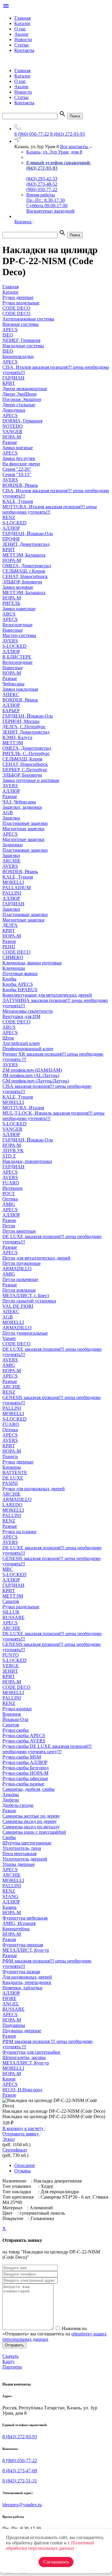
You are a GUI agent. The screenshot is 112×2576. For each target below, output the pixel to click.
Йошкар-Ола (15, 1719)
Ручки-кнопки (17, 1709)
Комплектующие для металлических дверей (47, 995)
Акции (21, 34)
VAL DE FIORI (18, 1306)
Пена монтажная (19, 1854)
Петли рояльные (19, 1290)
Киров (9, 2079)
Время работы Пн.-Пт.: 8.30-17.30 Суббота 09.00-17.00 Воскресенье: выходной (50, 203)
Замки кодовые (18, 587)
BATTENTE (15, 1473)
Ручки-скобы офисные (25, 1778)
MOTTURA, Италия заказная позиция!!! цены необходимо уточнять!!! (50, 509)
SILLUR (11, 1612)
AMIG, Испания (19, 1923)
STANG (10, 1896)
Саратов (11, 1601)
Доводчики (14, 410)
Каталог (23, 23)
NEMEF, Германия (21, 340)
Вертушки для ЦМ (21, 1016)
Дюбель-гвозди (18, 1805)
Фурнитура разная (21, 1972)
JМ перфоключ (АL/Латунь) (31, 1075)
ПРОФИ (11, 539)
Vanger (9, 1338)
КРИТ (9, 383)
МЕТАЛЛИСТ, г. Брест (26, 1295)
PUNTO (11, 1655)
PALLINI (12, 893)
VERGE (11, 1666)
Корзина (23, 222)
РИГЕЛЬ (11, 603)
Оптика (10, 1199)
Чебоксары (13, 684)
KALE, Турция (18, 501)
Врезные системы (20, 324)
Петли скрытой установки (29, 1301)
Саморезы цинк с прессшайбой (34, 1832)
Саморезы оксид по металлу (31, 1827)
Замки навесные (19, 609)
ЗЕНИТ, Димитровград (26, 544)
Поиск (75, 116)
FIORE (9, 1998)
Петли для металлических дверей (36, 1258)
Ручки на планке (19, 1532)
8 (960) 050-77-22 (32, 134)
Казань (9, 1907)
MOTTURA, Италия (23, 1108)
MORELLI (13, 882)
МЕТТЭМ (13, 743)
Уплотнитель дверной (25, 1859)
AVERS (10, 480)
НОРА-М (12, 437)
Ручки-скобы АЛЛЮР (25, 1762)
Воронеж (12, 1714)
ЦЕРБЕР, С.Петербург (25, 770)
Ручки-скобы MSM (22, 1757)
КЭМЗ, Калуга (17, 737)
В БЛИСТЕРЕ (17, 657)
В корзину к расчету (24, 2128)
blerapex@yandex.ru (22, 2505)
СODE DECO (16, 952)
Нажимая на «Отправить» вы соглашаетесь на (55, 2334)
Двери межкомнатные (25, 389)
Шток (8, 1038)
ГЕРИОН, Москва (21, 721)
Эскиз (9, 2139)
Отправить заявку (21, 2134)
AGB (8, 813)
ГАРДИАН (13, 378)
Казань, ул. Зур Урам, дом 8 (54, 152)
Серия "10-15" (17, 474)
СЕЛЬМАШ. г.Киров (24, 571)
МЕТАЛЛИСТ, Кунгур (26, 1950)
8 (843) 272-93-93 (67, 134)
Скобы (9, 1837)
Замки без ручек (19, 458)
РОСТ (9, 1193)
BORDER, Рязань (20, 485)
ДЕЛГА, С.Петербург (24, 727)
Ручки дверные (18, 1462)
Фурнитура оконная (23, 1945)
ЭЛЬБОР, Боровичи (22, 582)
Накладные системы (23, 346)
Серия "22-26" (17, 469)
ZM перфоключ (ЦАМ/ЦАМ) (32, 1070)
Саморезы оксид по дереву (30, 1821)
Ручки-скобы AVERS (24, 1741)
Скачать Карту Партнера (12, 2362)
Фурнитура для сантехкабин (31, 2052)
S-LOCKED (14, 523)
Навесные (13, 630)
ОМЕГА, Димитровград (27, 566)
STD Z (9, 1156)
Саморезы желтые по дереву (31, 1816)
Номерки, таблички (22, 1988)
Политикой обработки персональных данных (50, 2545)
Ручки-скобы (16, 1730)
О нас (20, 29)
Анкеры (11, 1794)
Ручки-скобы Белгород (26, 1768)
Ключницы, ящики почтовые (32, 963)
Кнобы (9, 979)
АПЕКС (11, 694)
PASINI (10, 1483)
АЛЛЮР (11, 528)
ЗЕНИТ (10, 1671)
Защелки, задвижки (22, 807)
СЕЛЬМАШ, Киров (22, 759)
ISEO (8, 335)
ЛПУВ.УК (13, 1151)
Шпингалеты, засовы (24, 2057)
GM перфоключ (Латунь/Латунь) (36, 1081)
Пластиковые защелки (25, 823)
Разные (10, 442)
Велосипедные (17, 625)
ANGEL (11, 2004)
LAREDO (12, 1505)
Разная (9, 1939)
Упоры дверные (19, 1864)
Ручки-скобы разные (23, 1784)
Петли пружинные (22, 1263)
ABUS (9, 614)
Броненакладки (18, 356)
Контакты (24, 50)
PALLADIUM (17, 888)
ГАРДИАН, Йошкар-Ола (28, 533)
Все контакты (75, 147)
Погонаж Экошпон (22, 399)
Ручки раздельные (21, 1607)
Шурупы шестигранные (27, 1843)
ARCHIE (11, 861)
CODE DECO (16, 1022)
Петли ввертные (19, 1231)
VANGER (12, 432)
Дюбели (11, 1800)
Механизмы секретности (28, 1011)
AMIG (9, 1204)
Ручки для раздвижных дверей (34, 1489)
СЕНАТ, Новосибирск (25, 576)
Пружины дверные (22, 2031)
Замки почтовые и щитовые (31, 780)
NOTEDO (13, 426)
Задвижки (13, 845)
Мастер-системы (19, 635)
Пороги (10, 1456)
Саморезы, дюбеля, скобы (29, 1789)
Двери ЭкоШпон (20, 394)
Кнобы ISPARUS (20, 990)
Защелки (11, 818)
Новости (23, 40)
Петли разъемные (20, 1279)
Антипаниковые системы (28, 319)
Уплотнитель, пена (22, 1848)
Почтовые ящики (20, 973)
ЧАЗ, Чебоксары (19, 802)
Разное (9, 941)
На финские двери (21, 464)
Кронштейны (16, 1929)
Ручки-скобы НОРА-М (25, 1773)
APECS (10, 330)
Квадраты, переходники (27, 1982)
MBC (8, 1569)
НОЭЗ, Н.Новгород (22, 2090)
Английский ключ (21, 1043)
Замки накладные (20, 689)
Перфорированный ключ (28, 1049)
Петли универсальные (25, 1333)
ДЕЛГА (10, 925)
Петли (9, 1226)
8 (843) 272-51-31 (20, 2481)
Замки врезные (18, 448)
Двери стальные (19, 405)
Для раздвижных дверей (27, 1977)
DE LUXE (13, 1478)
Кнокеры (12, 1467)
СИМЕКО (13, 957)
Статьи (22, 45)
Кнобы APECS (18, 984)
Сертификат (15, 2150)
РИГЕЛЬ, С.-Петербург (26, 753)
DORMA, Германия (22, 421)
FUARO (11, 1183)
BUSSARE (13, 1617)
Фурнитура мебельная (25, 1918)
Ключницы (14, 968)
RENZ (9, 517)
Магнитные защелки (23, 829)
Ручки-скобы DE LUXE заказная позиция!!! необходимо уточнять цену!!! (47, 1749)
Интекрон (13, 1188)
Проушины (14, 2025)
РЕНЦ (9, 947)
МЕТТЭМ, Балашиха (24, 555)
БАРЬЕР (11, 711)
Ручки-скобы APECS (24, 1735)
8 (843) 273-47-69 (20, 2471)
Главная (22, 18)
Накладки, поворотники (27, 1161)
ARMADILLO (17, 1269)
